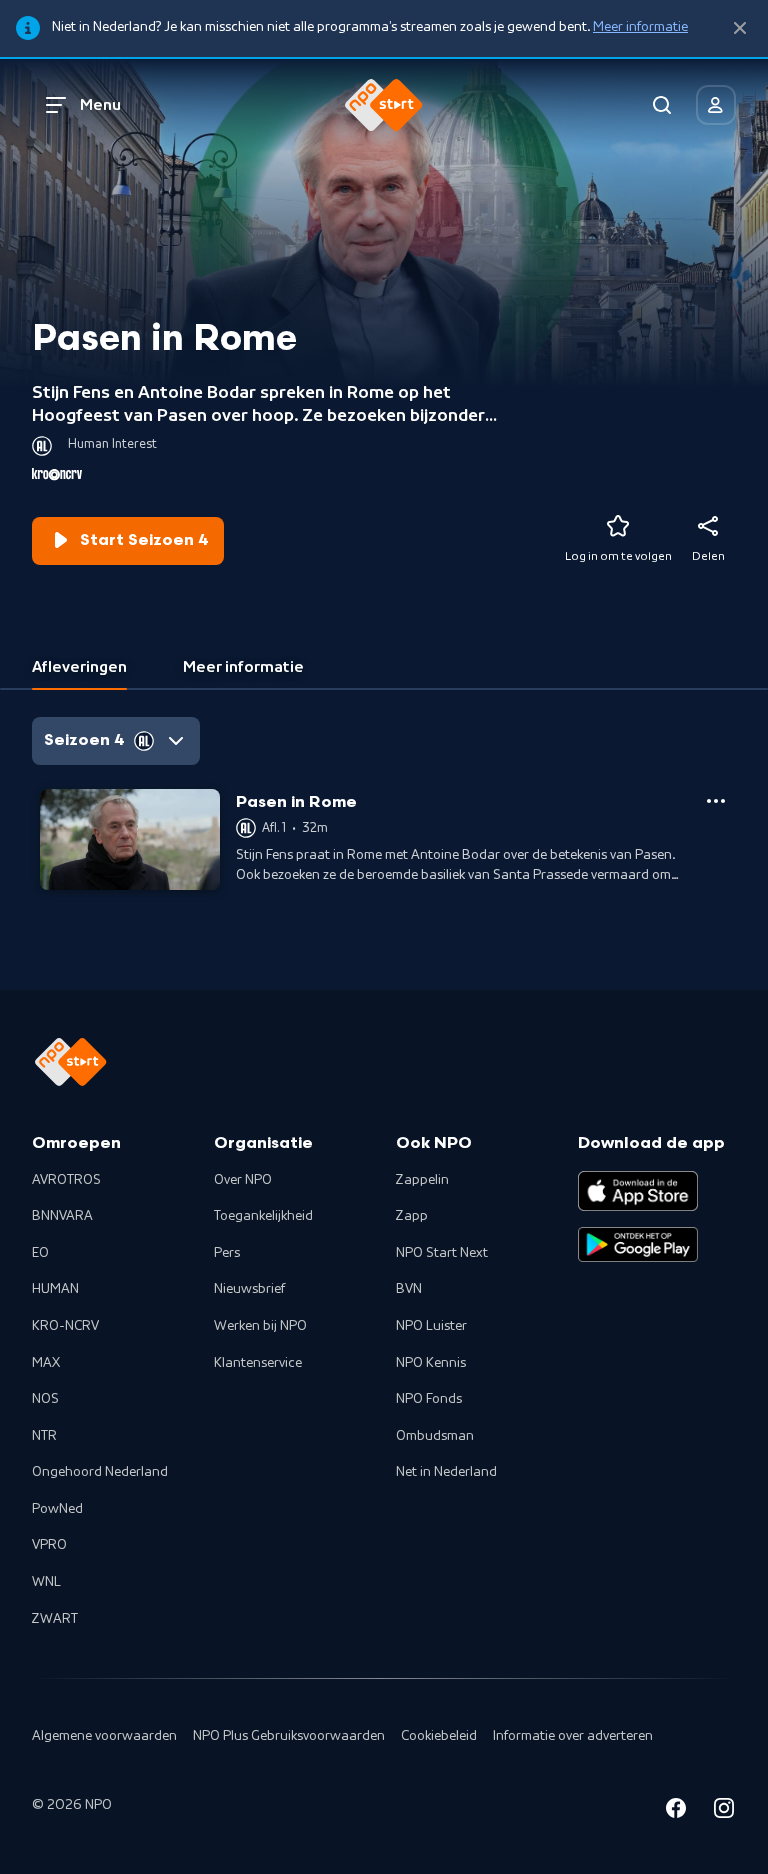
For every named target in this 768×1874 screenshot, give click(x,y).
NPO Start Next (442, 1253)
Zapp (412, 1216)
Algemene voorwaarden (104, 1736)
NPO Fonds (429, 1399)
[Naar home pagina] (384, 105)
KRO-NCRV (65, 1326)
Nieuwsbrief (249, 1289)
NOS (45, 1399)
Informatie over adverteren (573, 1736)
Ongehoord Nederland (100, 1472)
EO (40, 1253)
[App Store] (638, 1191)
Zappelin (422, 1180)
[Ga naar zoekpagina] (662, 105)
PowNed (57, 1509)
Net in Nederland (446, 1472)
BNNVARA (62, 1216)
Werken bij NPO (260, 1326)
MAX (46, 1363)
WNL (46, 1582)
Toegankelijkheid (263, 1216)
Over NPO (243, 1180)
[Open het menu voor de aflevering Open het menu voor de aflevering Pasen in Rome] (716, 801)
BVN (409, 1289)
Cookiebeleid (439, 1736)
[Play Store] (638, 1245)
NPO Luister (431, 1326)
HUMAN (55, 1289)
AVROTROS (66, 1180)
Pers (227, 1253)
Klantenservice (258, 1363)
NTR (44, 1436)
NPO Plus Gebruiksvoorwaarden (289, 1736)
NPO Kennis (431, 1363)
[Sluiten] (740, 28)
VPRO (49, 1545)
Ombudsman (435, 1436)
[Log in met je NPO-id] (716, 105)
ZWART (55, 1619)
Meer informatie (640, 27)
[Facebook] (676, 1811)
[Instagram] (724, 1811)
